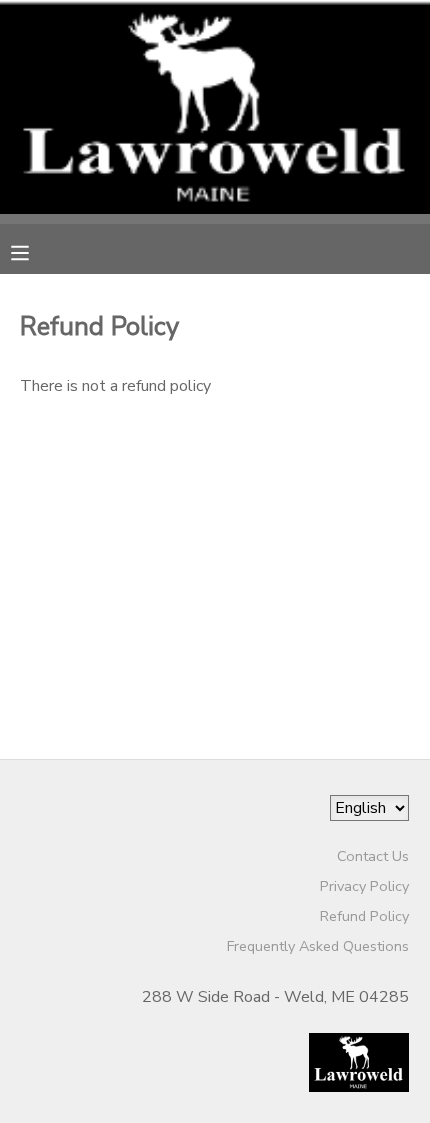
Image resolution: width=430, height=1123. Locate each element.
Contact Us (373, 856)
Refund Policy (364, 916)
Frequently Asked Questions (318, 946)
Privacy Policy (364, 886)
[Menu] (35, 251)
